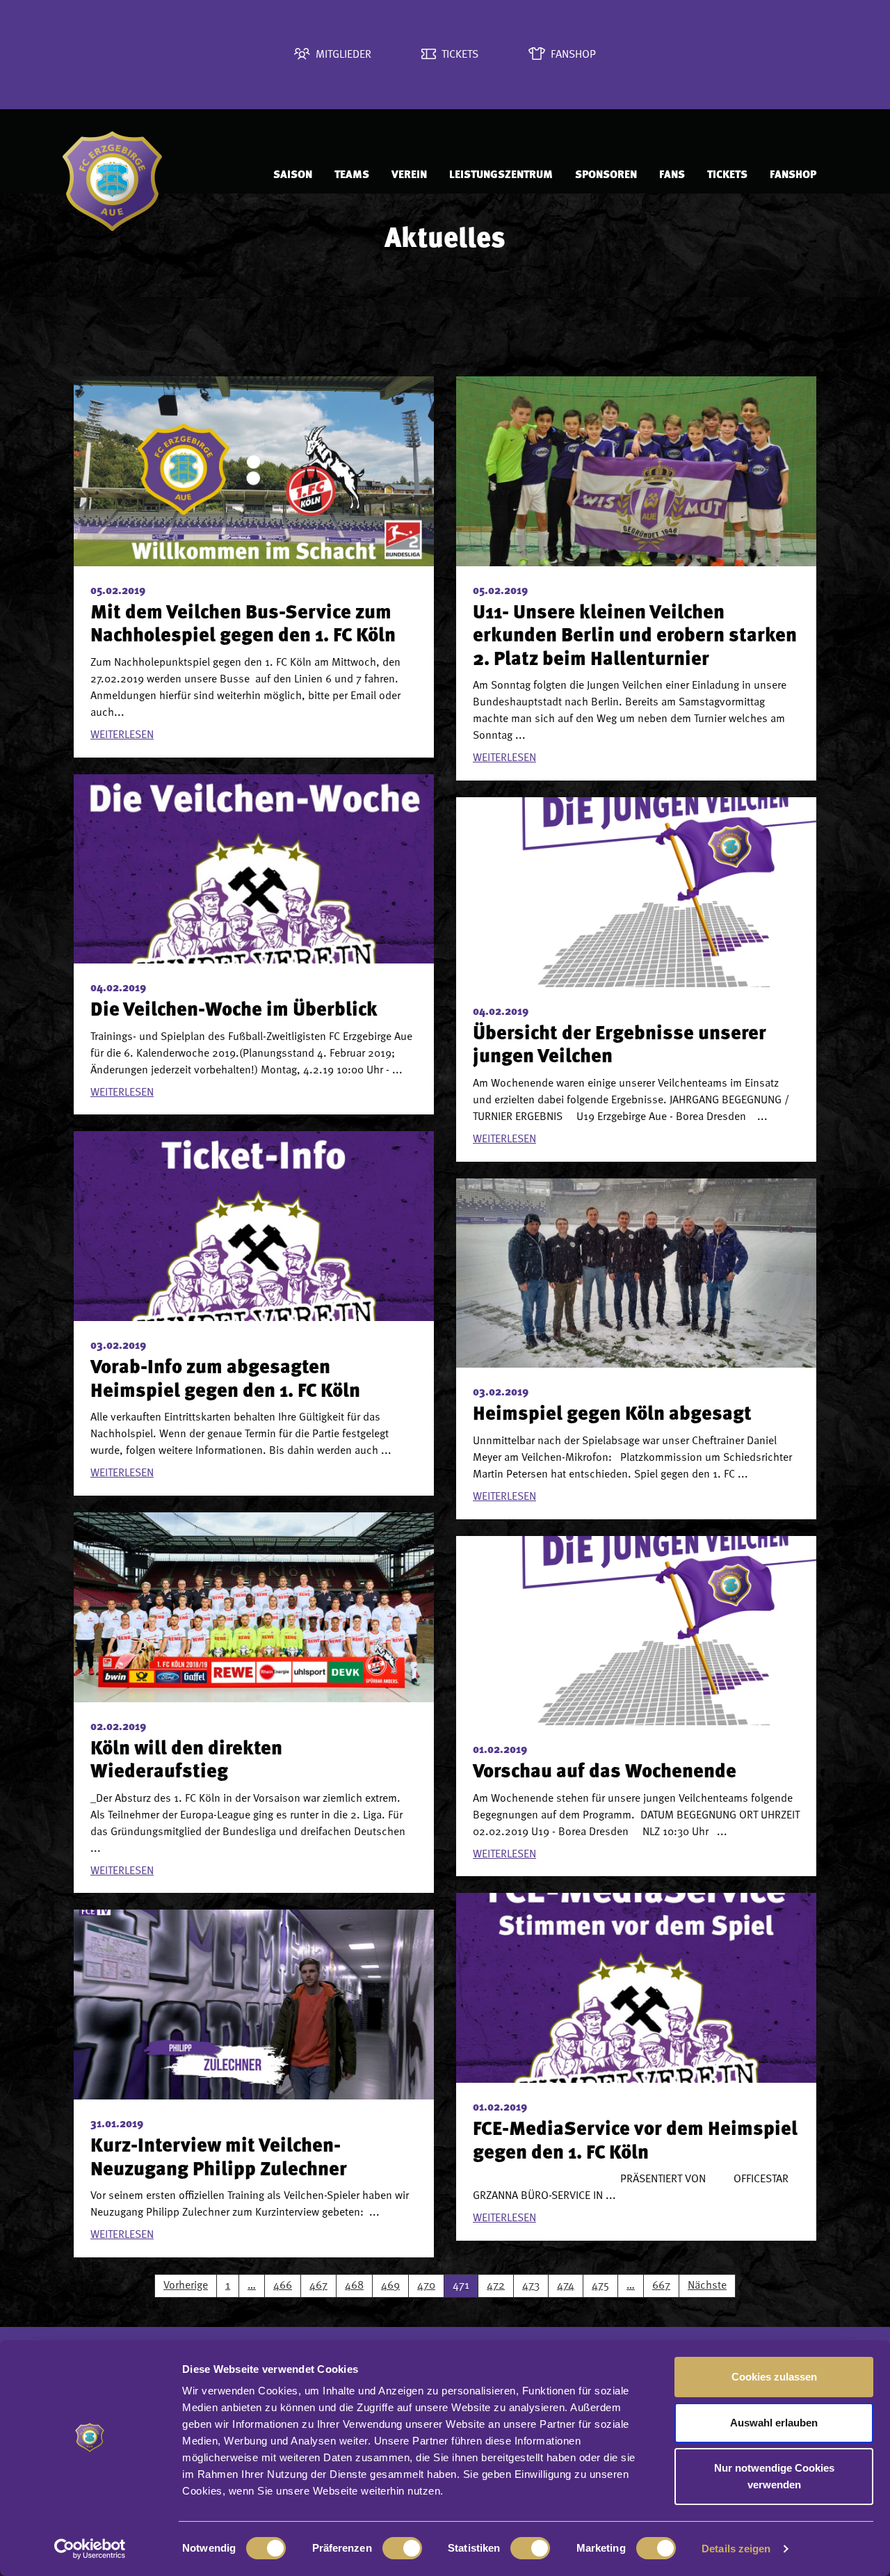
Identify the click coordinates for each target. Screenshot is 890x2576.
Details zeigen (736, 2549)
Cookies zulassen (774, 2377)
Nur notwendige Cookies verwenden (774, 2476)
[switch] (402, 2548)
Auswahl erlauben (774, 2423)
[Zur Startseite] (154, 175)
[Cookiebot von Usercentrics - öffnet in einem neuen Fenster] (90, 2549)
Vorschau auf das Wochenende (605, 1773)
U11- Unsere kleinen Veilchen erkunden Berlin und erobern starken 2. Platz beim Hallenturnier (635, 637)
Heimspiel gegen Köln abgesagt (612, 1415)
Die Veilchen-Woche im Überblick (234, 1011)
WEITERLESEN (122, 735)
